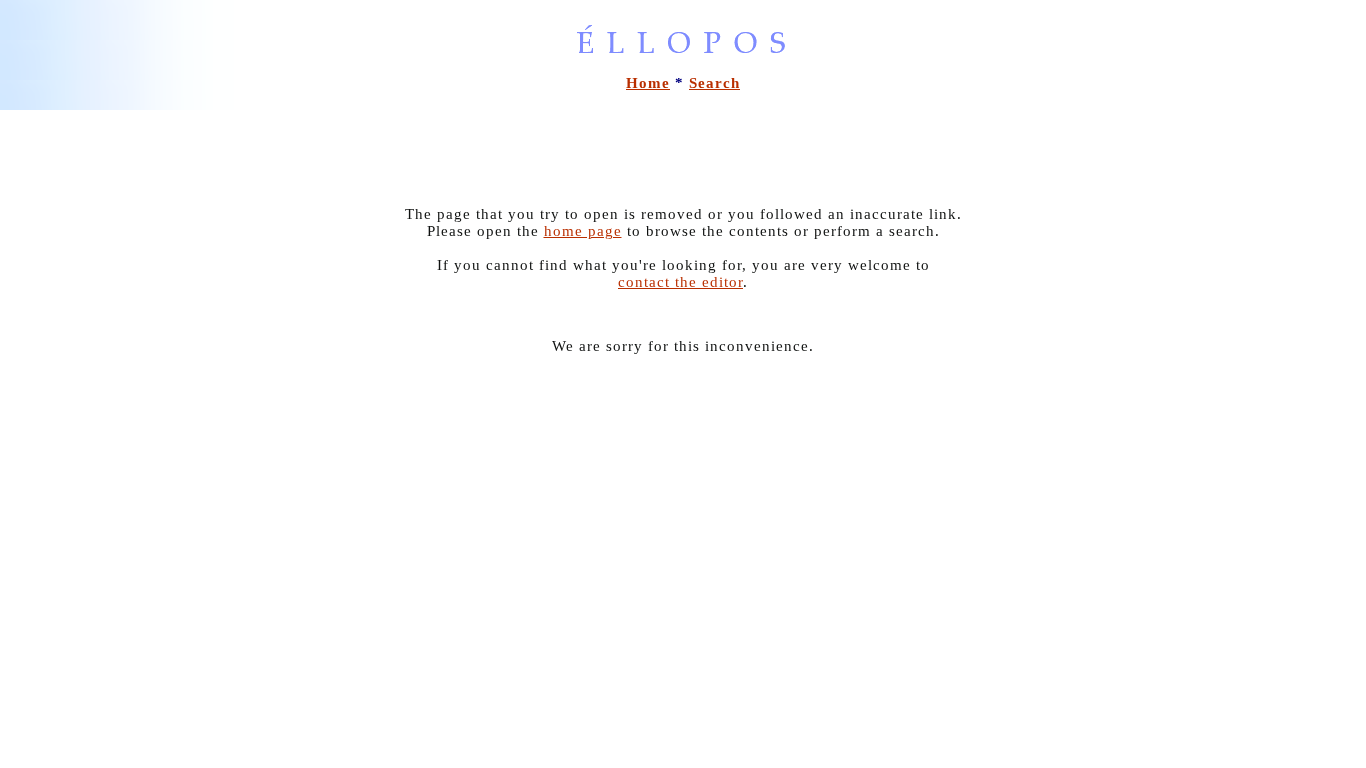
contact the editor (680, 282)
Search (714, 83)
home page (583, 231)
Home (648, 83)
